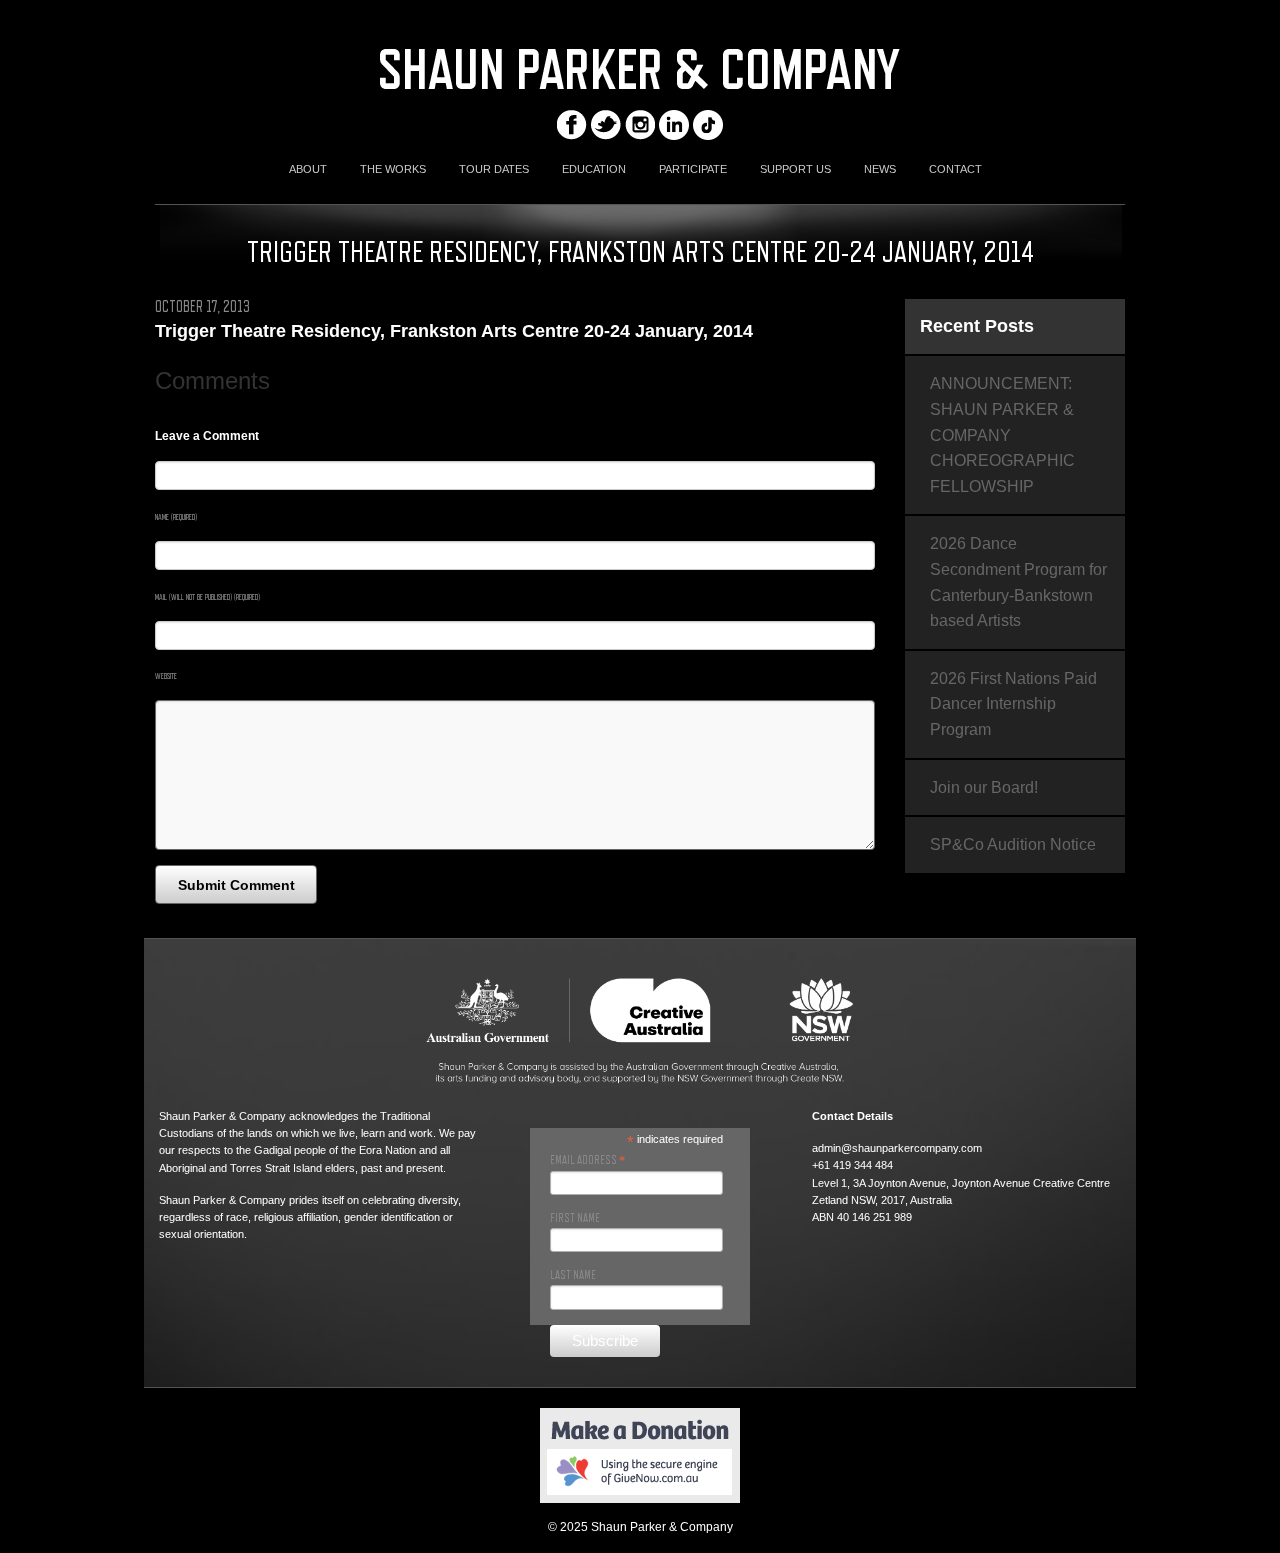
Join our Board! (984, 787)
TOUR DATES (494, 169)
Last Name (573, 1275)
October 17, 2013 (202, 307)
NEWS (880, 169)
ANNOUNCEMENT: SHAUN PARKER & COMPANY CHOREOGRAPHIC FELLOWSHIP (1002, 434)
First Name (575, 1218)
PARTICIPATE (693, 169)
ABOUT (308, 169)
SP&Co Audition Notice (1013, 844)
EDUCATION (594, 169)
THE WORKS (393, 169)
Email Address (587, 1160)
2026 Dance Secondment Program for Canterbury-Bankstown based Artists (1018, 582)
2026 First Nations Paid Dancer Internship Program (1013, 704)
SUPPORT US (795, 169)
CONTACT (955, 169)
